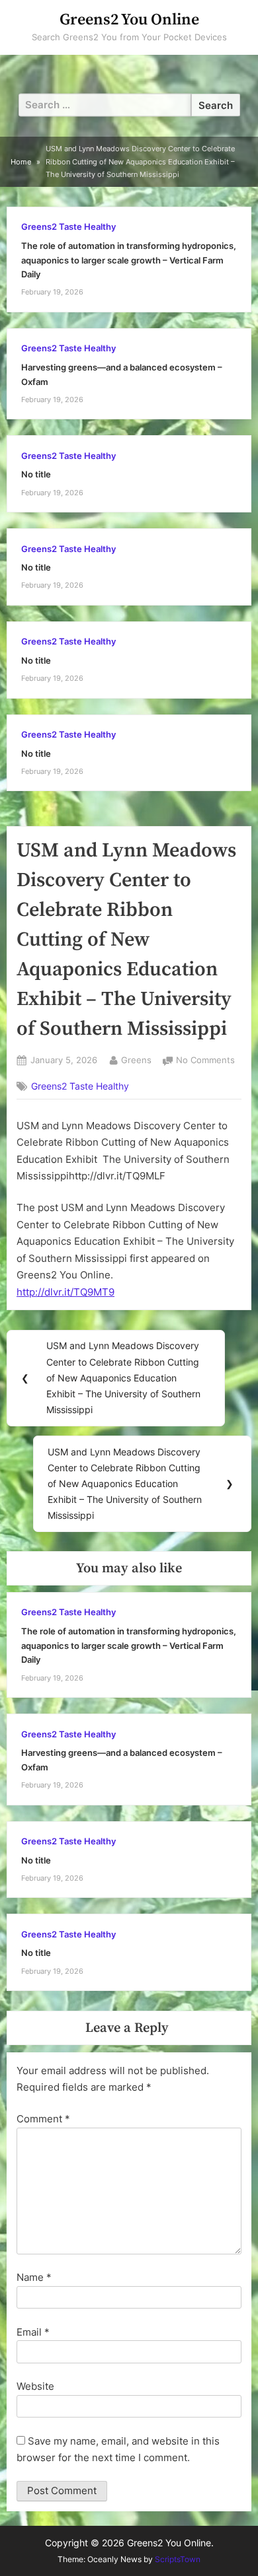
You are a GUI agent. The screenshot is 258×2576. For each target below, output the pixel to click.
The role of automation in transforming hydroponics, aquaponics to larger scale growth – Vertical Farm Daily (129, 260)
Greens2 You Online (129, 20)
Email (33, 2332)
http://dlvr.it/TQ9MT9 (65, 1292)
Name (34, 2277)
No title (36, 474)
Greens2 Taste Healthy (68, 227)
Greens (136, 1060)
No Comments (205, 1062)
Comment (43, 2119)
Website (35, 2386)
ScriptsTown (178, 2559)
